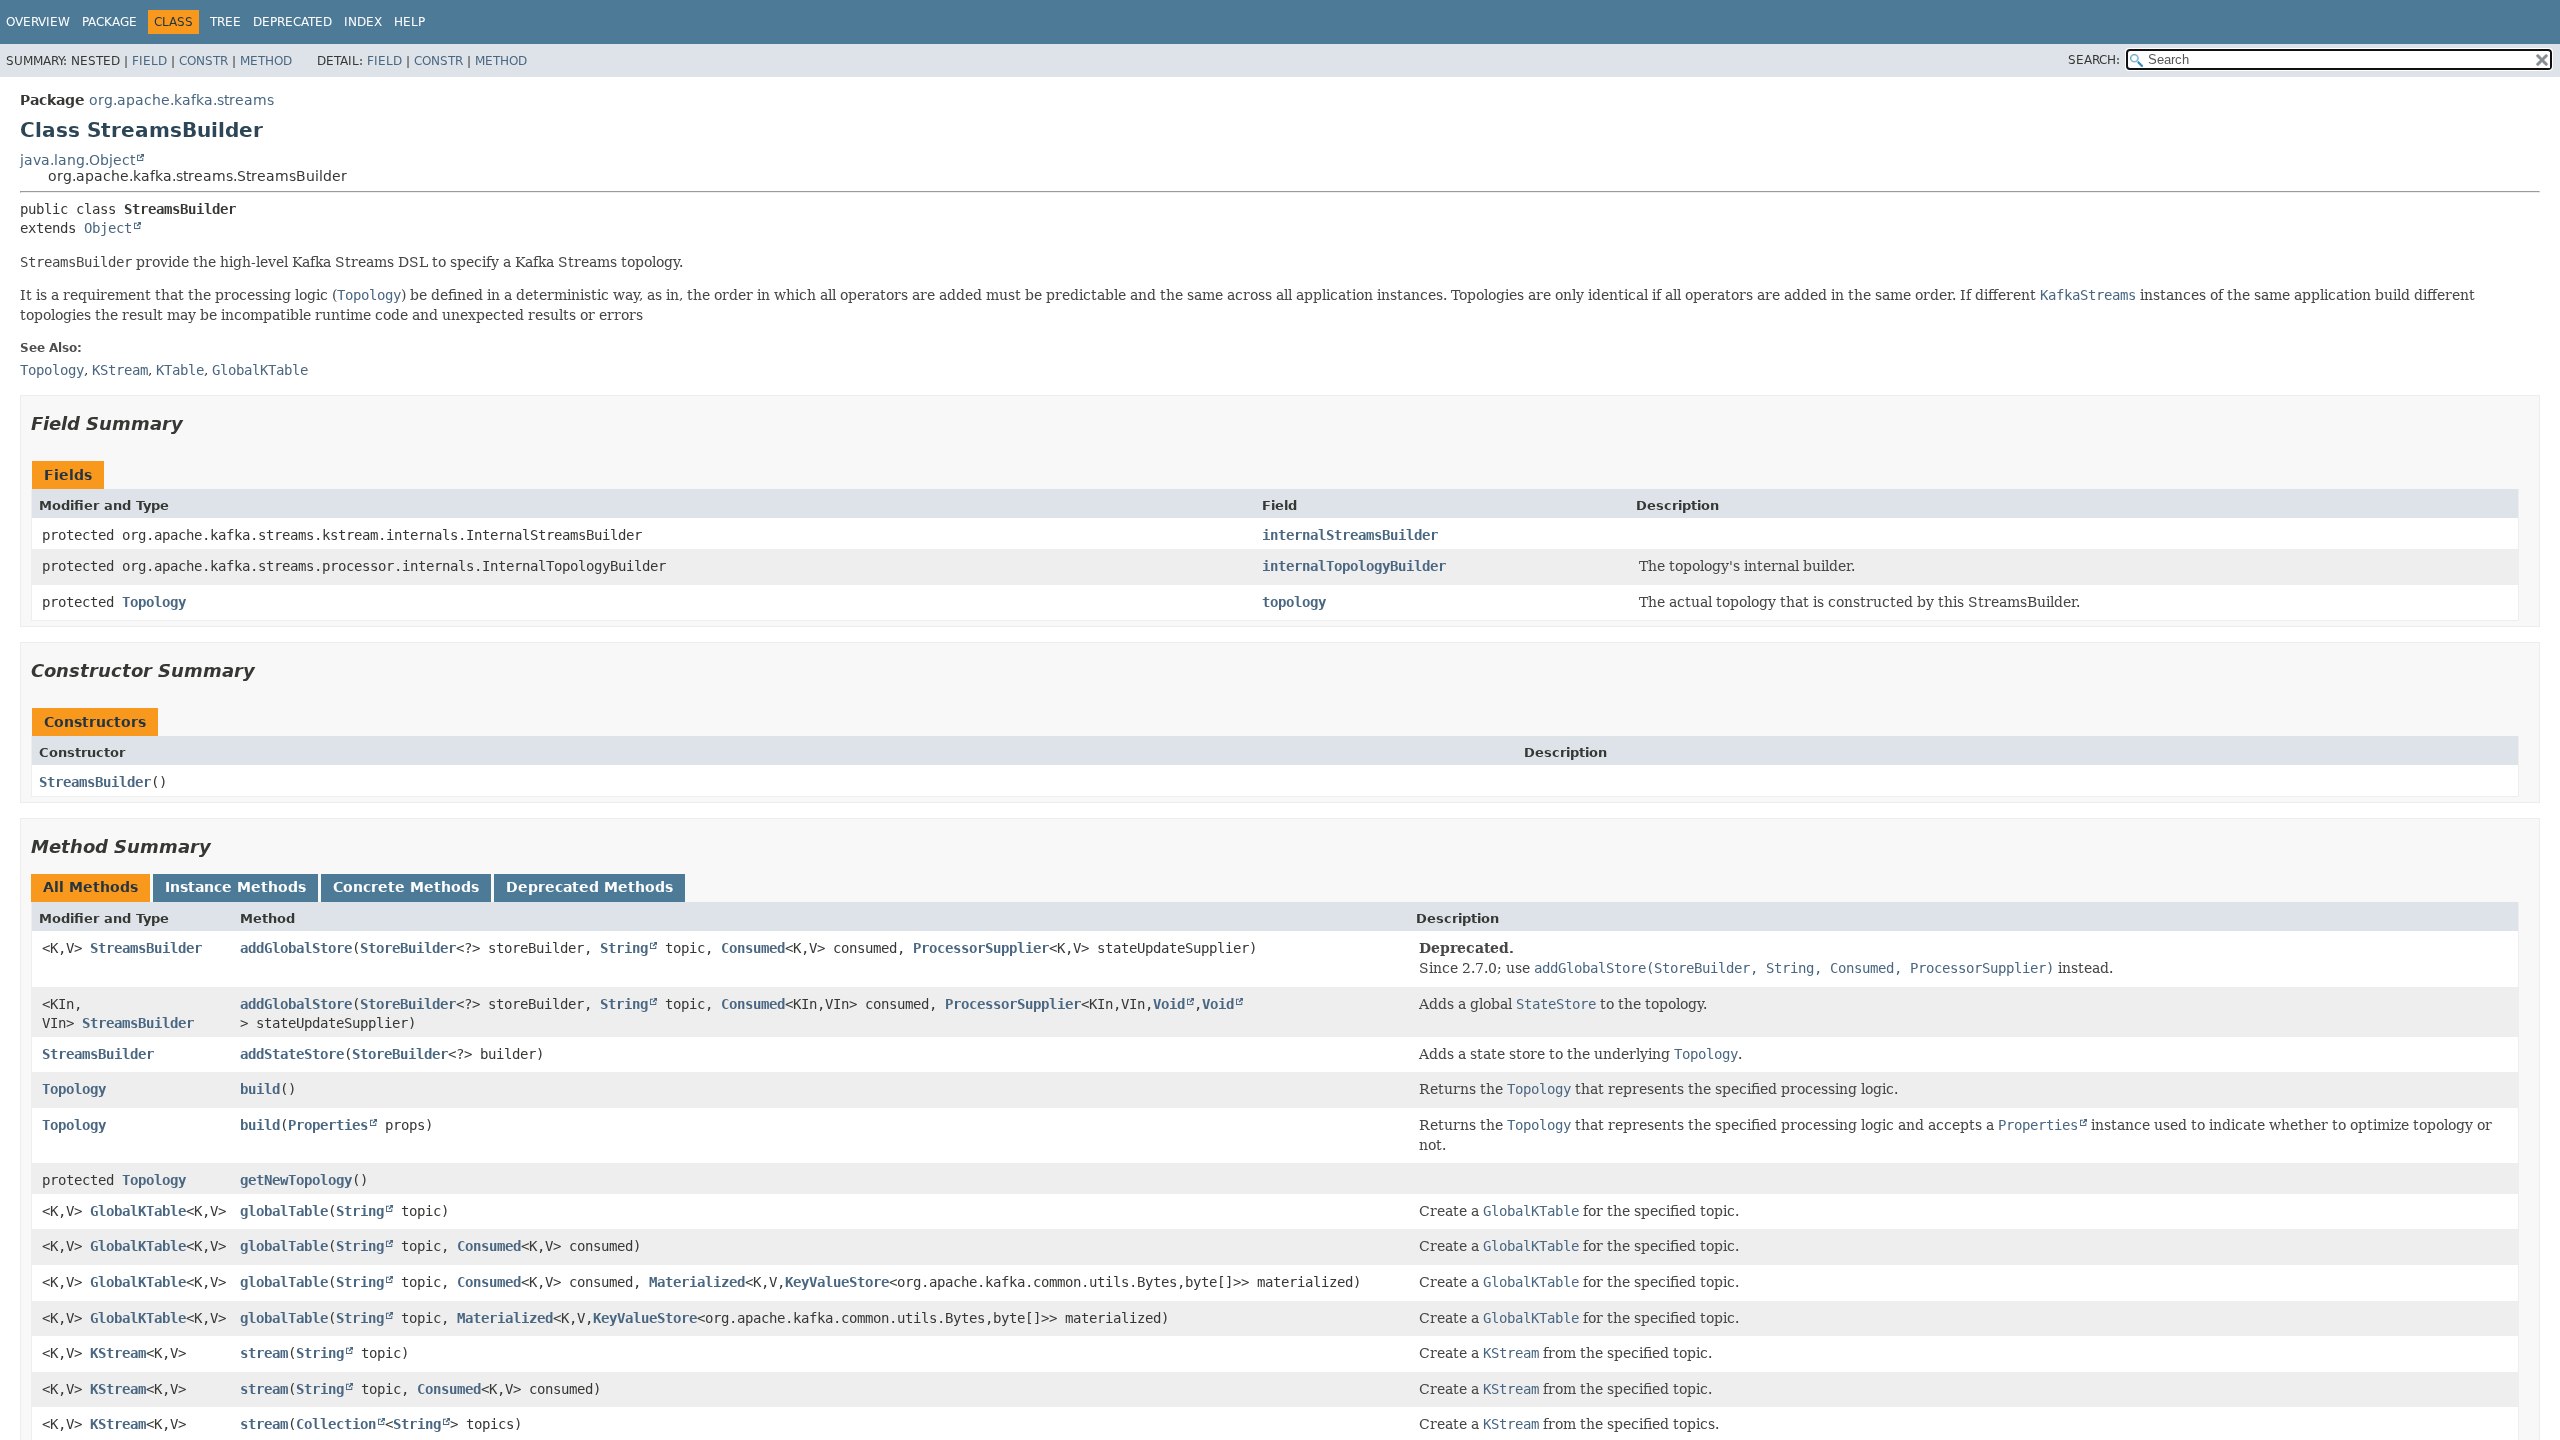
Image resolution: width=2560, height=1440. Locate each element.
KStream (118, 1353)
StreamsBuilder (95, 782)
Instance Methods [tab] (235, 887)
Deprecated (292, 22)
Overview (38, 22)
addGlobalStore (296, 948)
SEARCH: (2094, 60)
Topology (154, 602)
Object (108, 228)
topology (1294, 602)
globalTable (284, 1211)
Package (109, 22)
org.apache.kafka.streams (181, 100)
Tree (225, 22)
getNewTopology (296, 1180)
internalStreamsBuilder (1350, 535)
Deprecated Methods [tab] (589, 887)
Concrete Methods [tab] (406, 887)
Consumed (753, 948)
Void (1169, 1004)
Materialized (697, 1282)
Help (409, 22)
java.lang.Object (77, 160)
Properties (328, 1125)
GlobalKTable (138, 1211)
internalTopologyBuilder (1354, 566)
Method (266, 61)
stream (264, 1353)
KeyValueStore (837, 1282)
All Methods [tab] (90, 887)
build (260, 1089)
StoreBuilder (408, 948)
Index (363, 22)
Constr (203, 61)
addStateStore (292, 1054)
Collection (336, 1424)
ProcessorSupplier (981, 948)
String (624, 948)
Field (149, 61)
